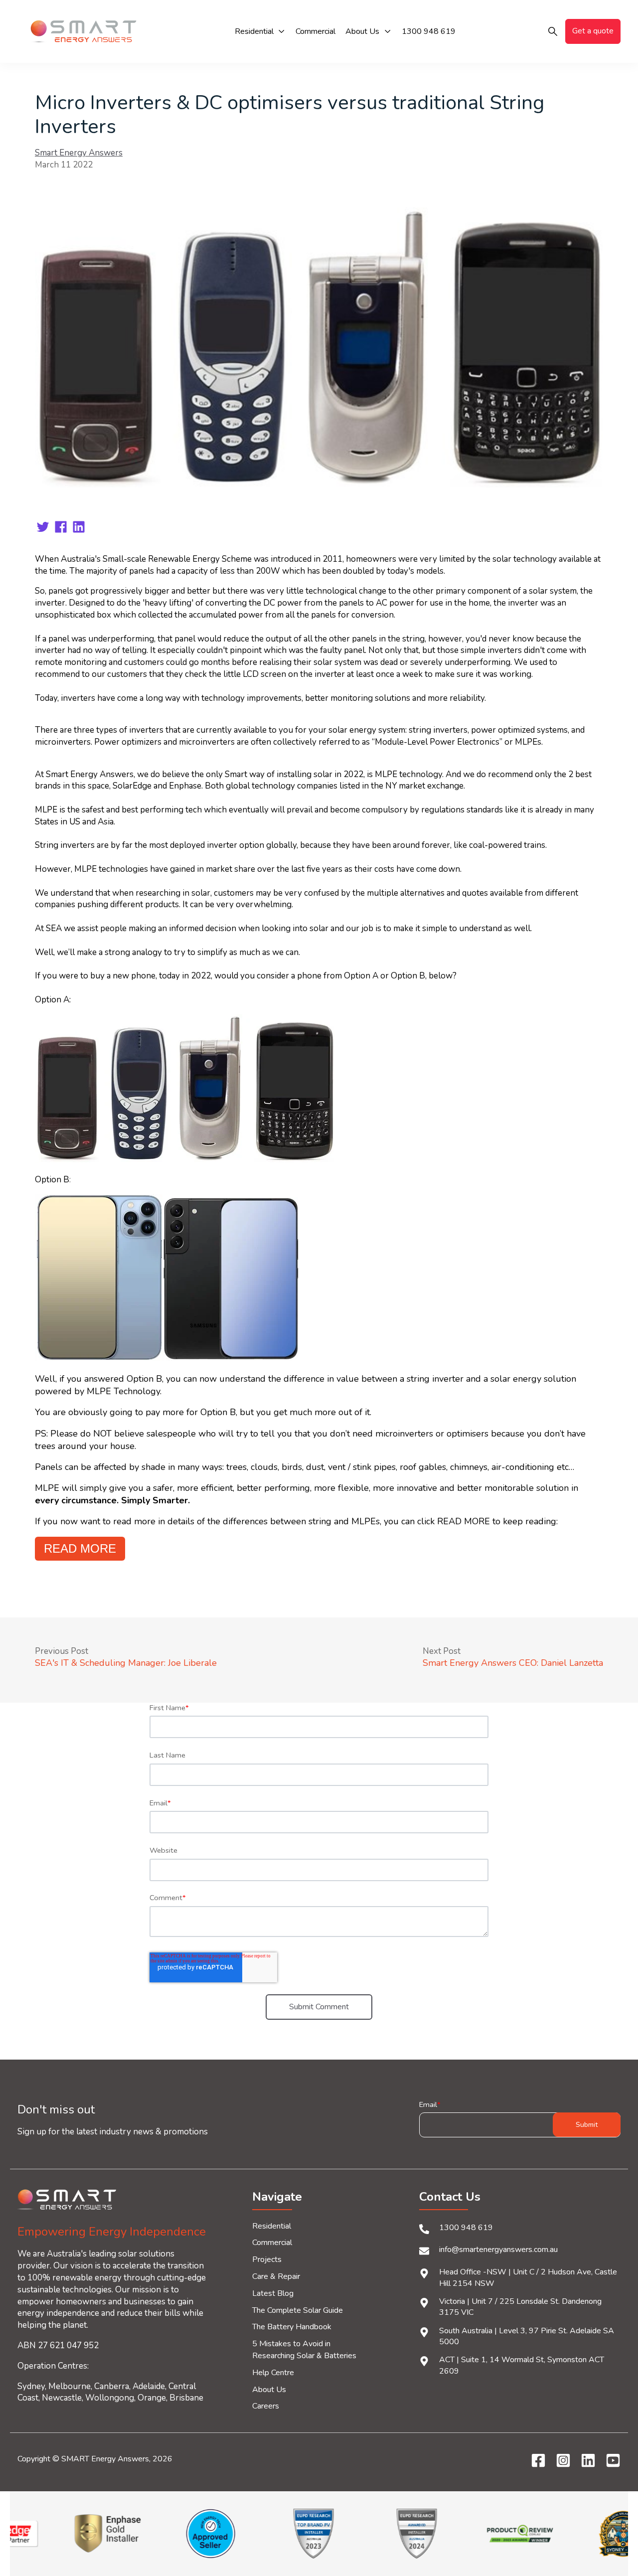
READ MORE (80, 1548)
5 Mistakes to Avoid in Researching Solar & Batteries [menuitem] (304, 2350)
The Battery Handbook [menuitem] (292, 2327)
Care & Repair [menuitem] (276, 2276)
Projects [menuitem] (267, 2259)
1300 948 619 (466, 2228)
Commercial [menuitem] (272, 2243)
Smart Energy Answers (79, 153)
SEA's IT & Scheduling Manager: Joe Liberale (126, 1663)
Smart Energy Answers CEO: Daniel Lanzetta (513, 1663)
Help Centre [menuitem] (273, 2373)
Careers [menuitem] (266, 2406)
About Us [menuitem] (269, 2390)
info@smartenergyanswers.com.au (498, 2250)
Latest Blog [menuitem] (273, 2293)
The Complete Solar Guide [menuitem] (298, 2310)
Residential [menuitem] (272, 2226)
